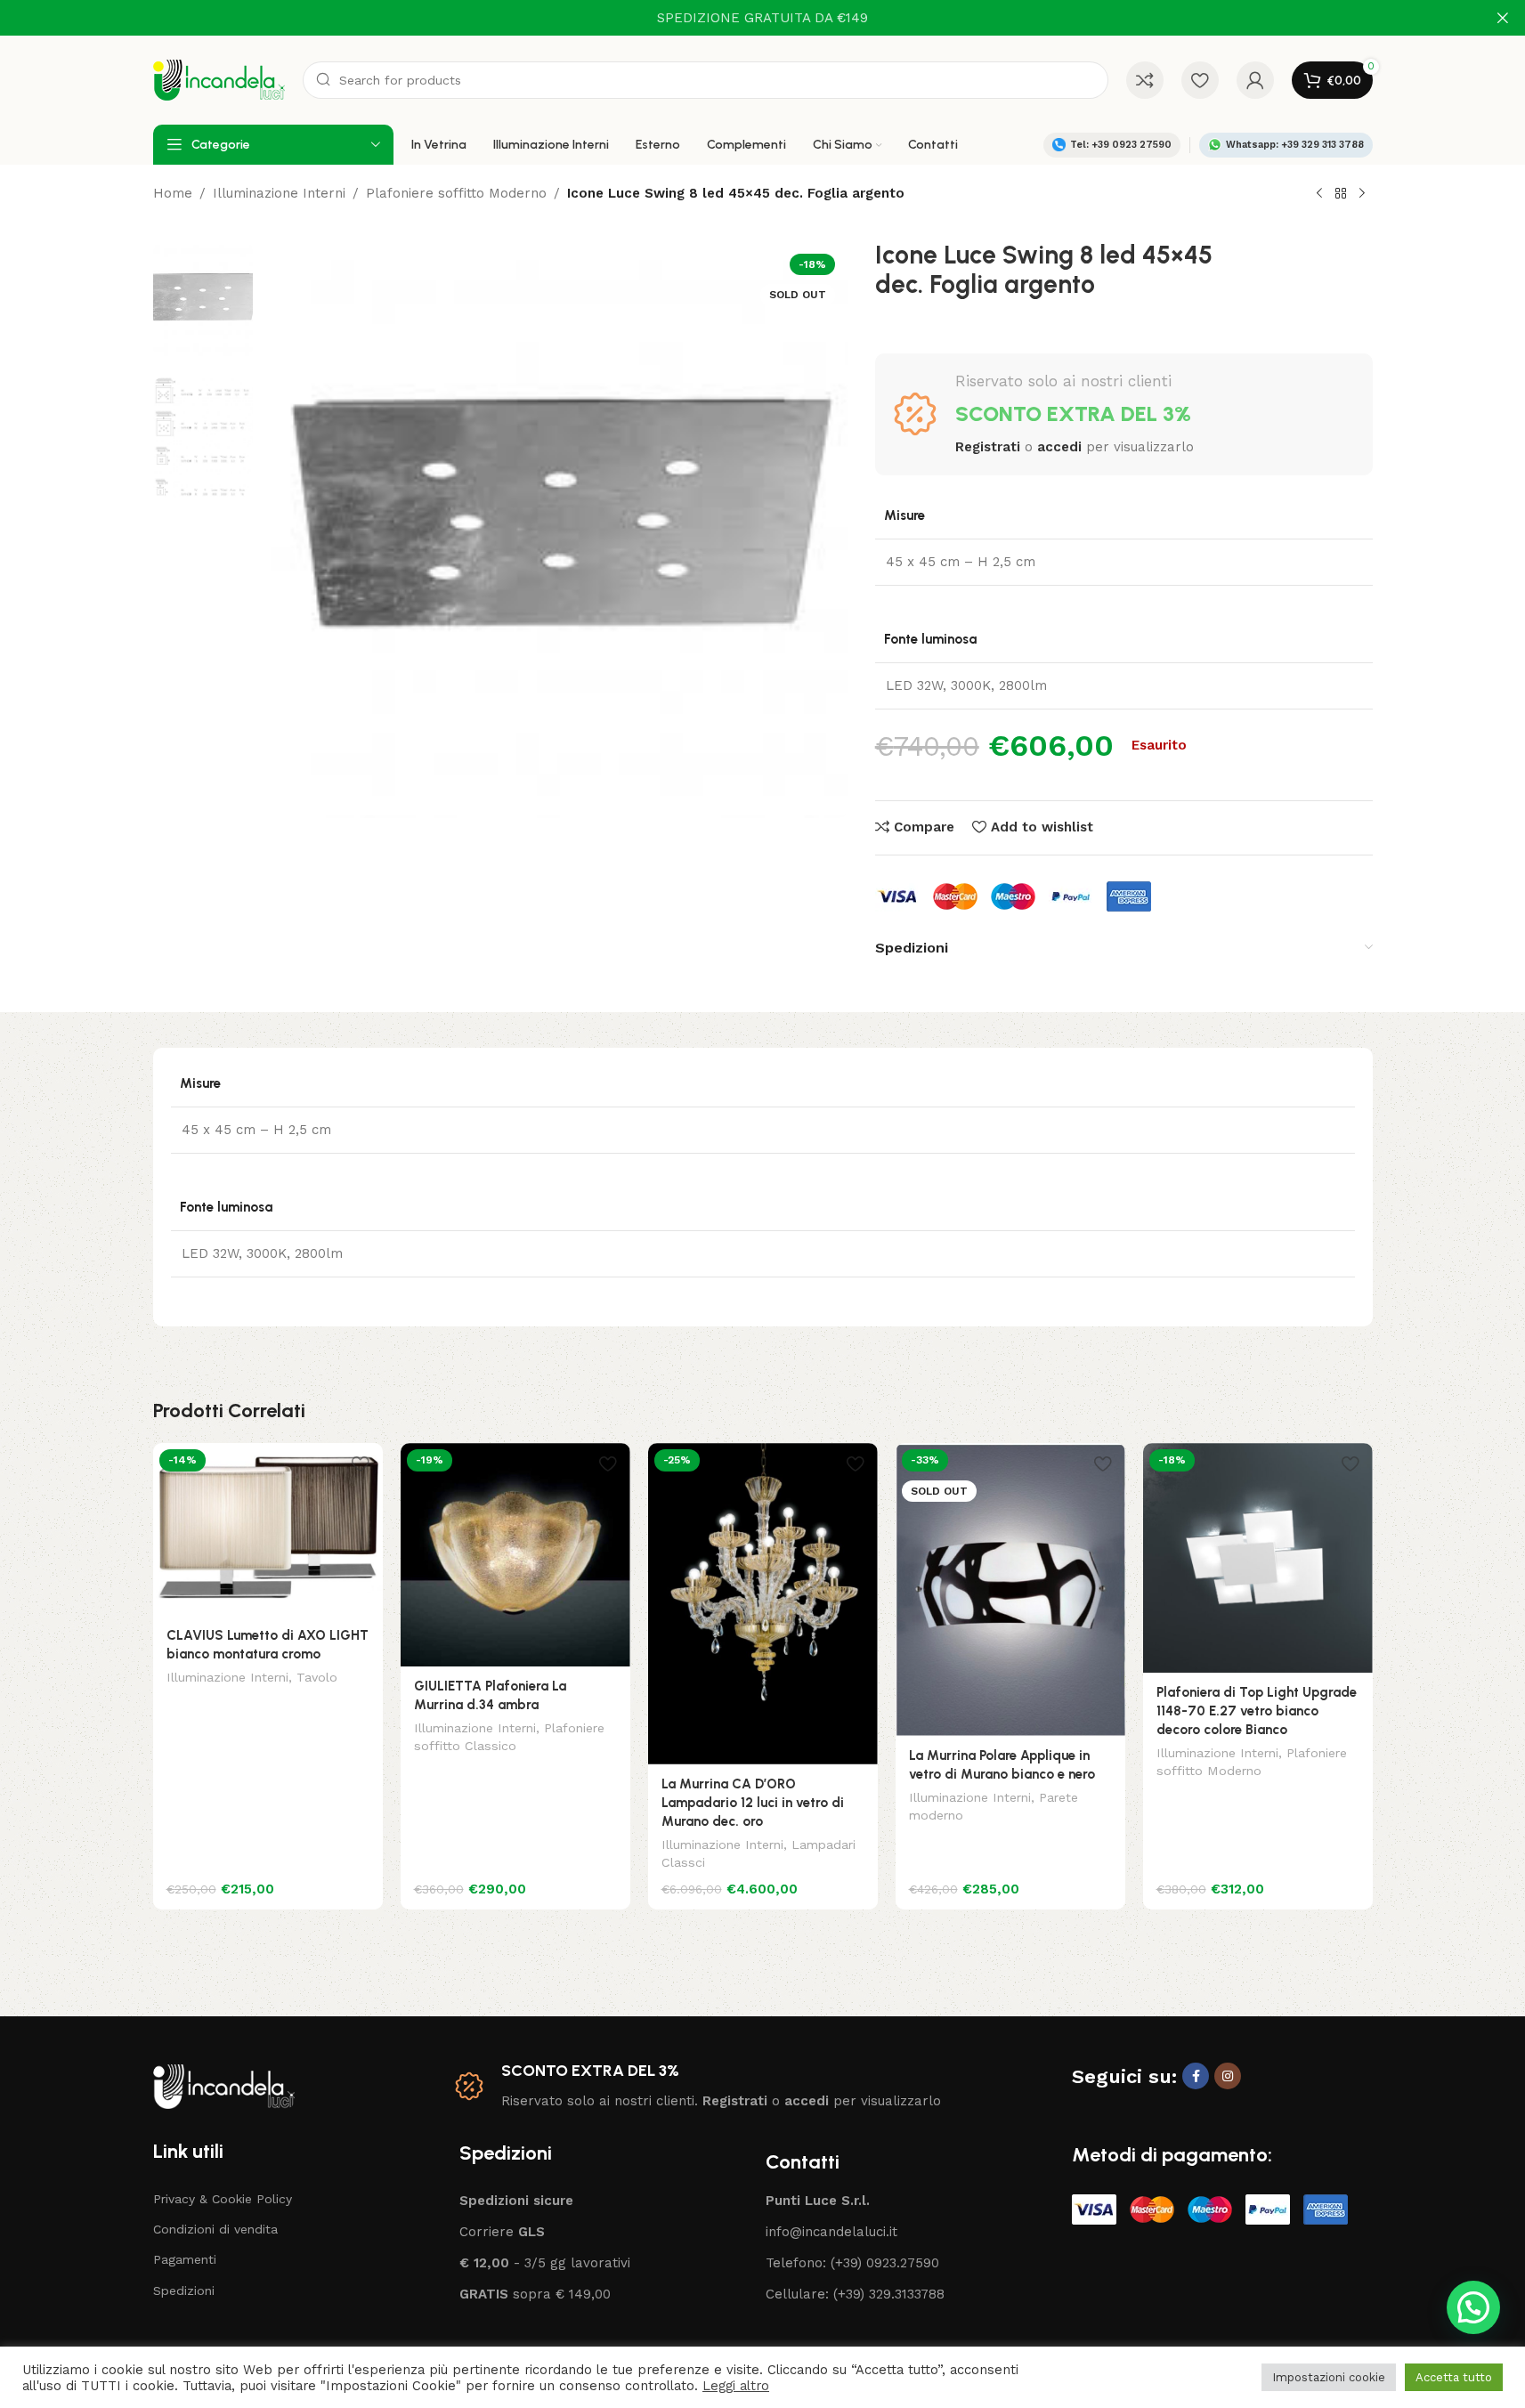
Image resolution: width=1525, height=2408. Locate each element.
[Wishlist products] (1200, 80)
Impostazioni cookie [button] (1329, 2377)
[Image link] (224, 2085)
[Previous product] (1319, 194)
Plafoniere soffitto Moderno (456, 193)
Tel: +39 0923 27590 (1121, 145)
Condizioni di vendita (215, 2229)
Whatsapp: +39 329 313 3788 (1295, 145)
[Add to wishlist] (361, 1463)
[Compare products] (1145, 80)
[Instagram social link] (1228, 2076)
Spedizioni (184, 2290)
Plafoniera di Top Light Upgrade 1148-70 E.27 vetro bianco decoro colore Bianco (1257, 1711)
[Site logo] (219, 79)
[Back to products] (1341, 194)
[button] (1473, 2307)
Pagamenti (185, 2259)
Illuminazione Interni (279, 193)
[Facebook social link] (1196, 2076)
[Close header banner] (1503, 18)
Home (173, 193)
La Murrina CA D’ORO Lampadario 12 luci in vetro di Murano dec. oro (753, 1803)
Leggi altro (736, 2386)
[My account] (1255, 80)
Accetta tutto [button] (1454, 2377)
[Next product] (1362, 194)
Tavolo (317, 1677)
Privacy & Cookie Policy (223, 2199)
